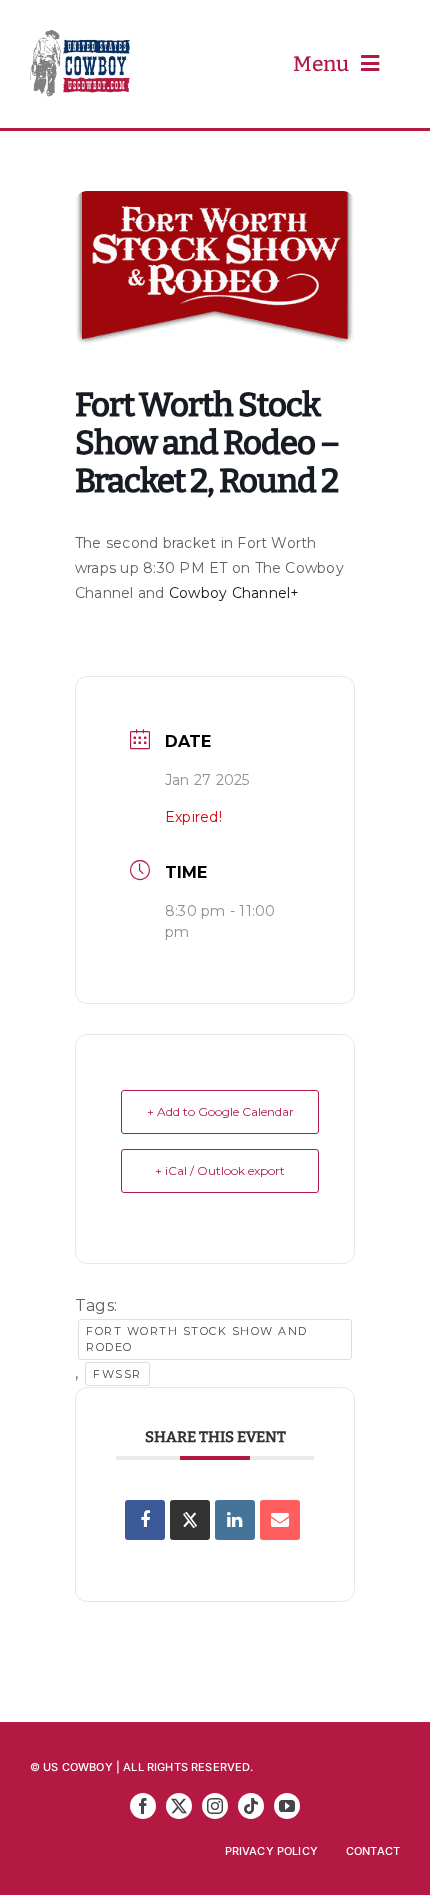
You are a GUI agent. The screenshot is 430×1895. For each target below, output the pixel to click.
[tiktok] (251, 1806)
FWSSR (117, 1374)
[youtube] (287, 1806)
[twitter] (179, 1806)
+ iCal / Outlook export (220, 1170)
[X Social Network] (190, 1520)
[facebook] (143, 1806)
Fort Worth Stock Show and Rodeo (197, 1339)
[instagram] (215, 1806)
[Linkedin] (235, 1520)
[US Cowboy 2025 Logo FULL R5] (80, 38)
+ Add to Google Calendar (220, 1111)
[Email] (280, 1520)
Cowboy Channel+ (234, 593)
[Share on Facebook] (145, 1520)
